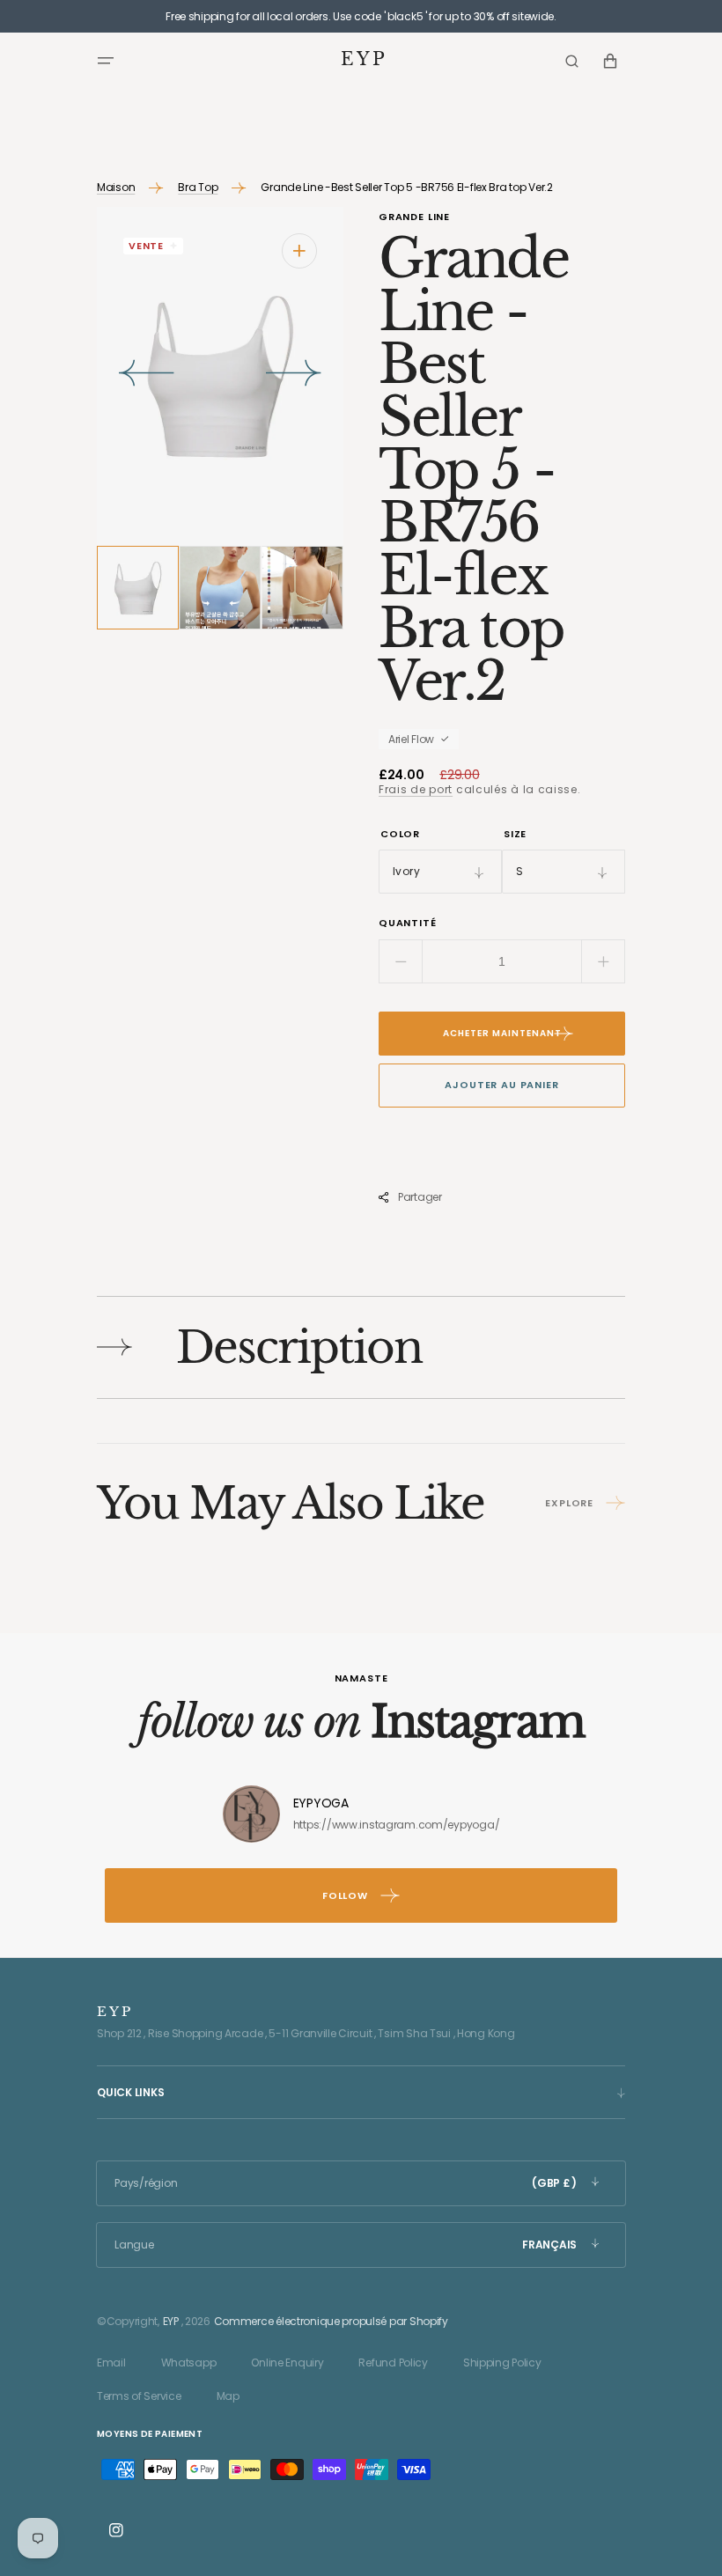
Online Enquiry (287, 2363)
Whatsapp (189, 2363)
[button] (106, 61)
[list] (220, 376)
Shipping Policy (502, 2363)
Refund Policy (393, 2363)
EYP (171, 2321)
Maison (116, 187)
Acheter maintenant (502, 1033)
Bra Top (198, 187)
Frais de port (416, 789)
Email (111, 2363)
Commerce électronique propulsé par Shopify (331, 2321)
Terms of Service (139, 2396)
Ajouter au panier (501, 1085)
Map (228, 2396)
